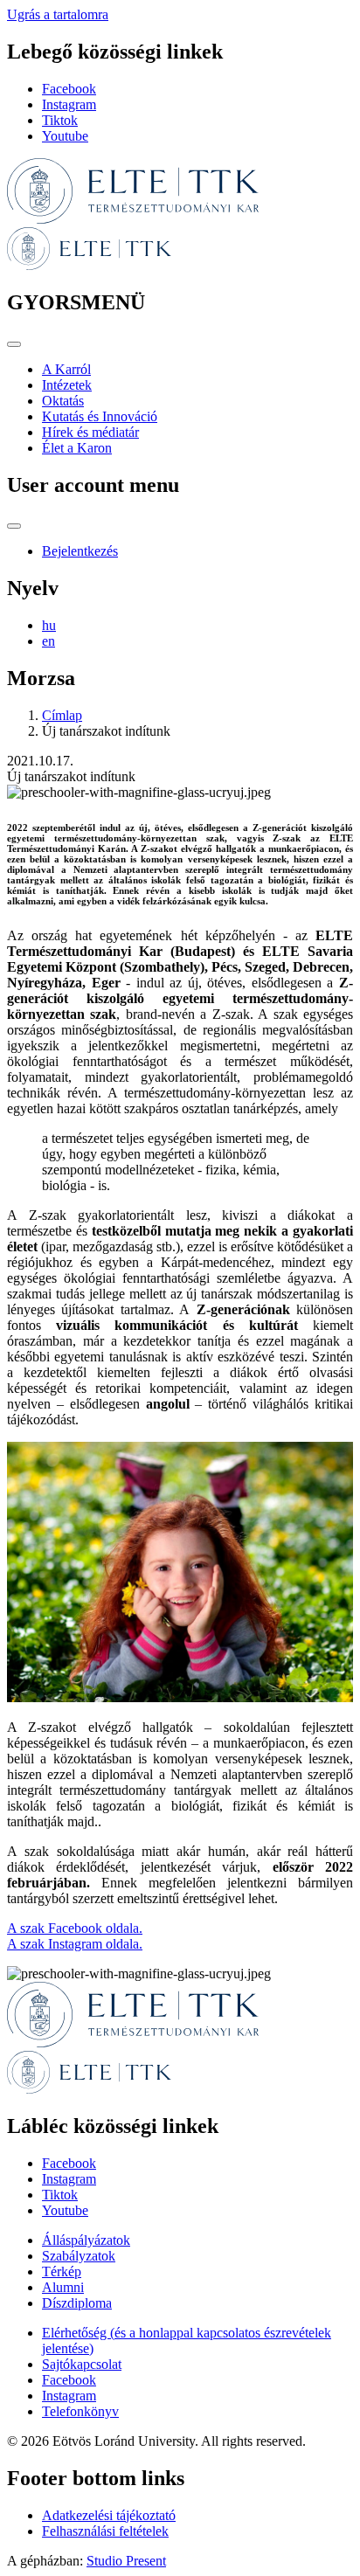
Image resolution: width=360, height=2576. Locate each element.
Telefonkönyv (80, 2411)
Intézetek (67, 385)
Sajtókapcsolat (82, 2364)
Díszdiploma (77, 2303)
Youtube (65, 136)
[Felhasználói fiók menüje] (14, 526)
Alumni (63, 2287)
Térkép (62, 2271)
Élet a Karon (77, 448)
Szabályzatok (79, 2256)
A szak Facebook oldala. (75, 1928)
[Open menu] (14, 344)
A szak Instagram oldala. (75, 1944)
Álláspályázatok (86, 2240)
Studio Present (126, 2561)
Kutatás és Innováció (100, 416)
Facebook (69, 89)
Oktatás (63, 401)
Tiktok (60, 120)
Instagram (69, 104)
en (48, 641)
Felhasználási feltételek (105, 2531)
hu (49, 625)
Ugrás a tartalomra (58, 14)
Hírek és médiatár (90, 432)
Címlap (62, 715)
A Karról (66, 369)
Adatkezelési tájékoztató (109, 2515)
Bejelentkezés (80, 551)
